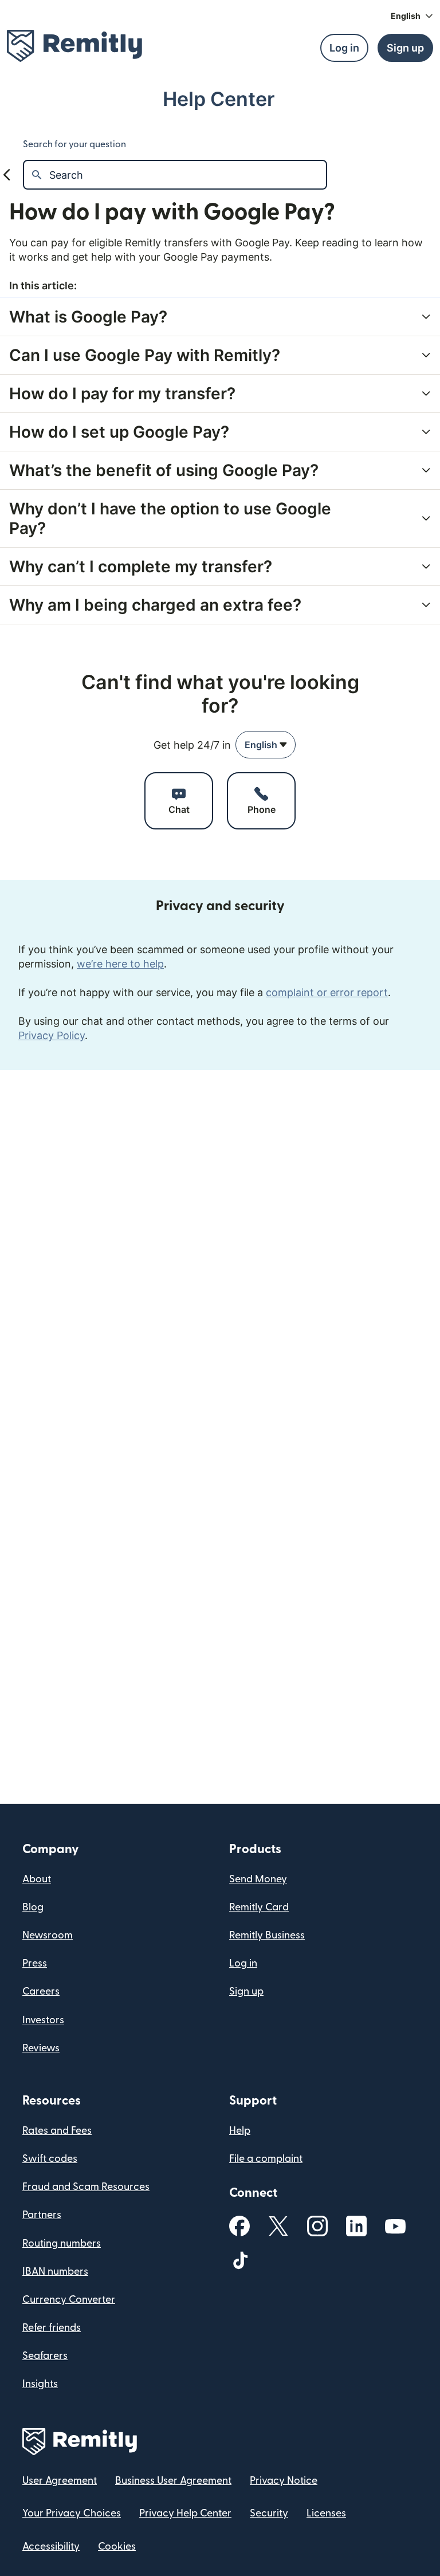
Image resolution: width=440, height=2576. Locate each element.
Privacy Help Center (185, 2513)
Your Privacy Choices (72, 2513)
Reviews (41, 2048)
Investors (43, 2020)
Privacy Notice (284, 2481)
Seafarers (45, 2356)
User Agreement (60, 2481)
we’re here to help (120, 964)
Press (35, 1963)
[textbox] (188, 175)
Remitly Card (259, 1907)
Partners (42, 2215)
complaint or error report (327, 992)
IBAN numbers (55, 2272)
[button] (412, 16)
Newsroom (48, 1935)
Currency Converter (69, 2300)
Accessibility (51, 2546)
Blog (33, 1907)
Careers (41, 1991)
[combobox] (266, 745)
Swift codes (50, 2159)
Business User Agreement (173, 2481)
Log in (243, 1963)
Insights (40, 2384)
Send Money (258, 1879)
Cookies (117, 2546)
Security (269, 2513)
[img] (74, 46)
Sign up (246, 1991)
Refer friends (52, 2328)
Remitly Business (267, 1935)
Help (240, 2131)
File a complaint (266, 2159)
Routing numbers (62, 2243)
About (37, 1879)
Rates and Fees (57, 2131)
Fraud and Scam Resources (86, 2187)
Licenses (326, 2513)
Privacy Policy (52, 1035)
